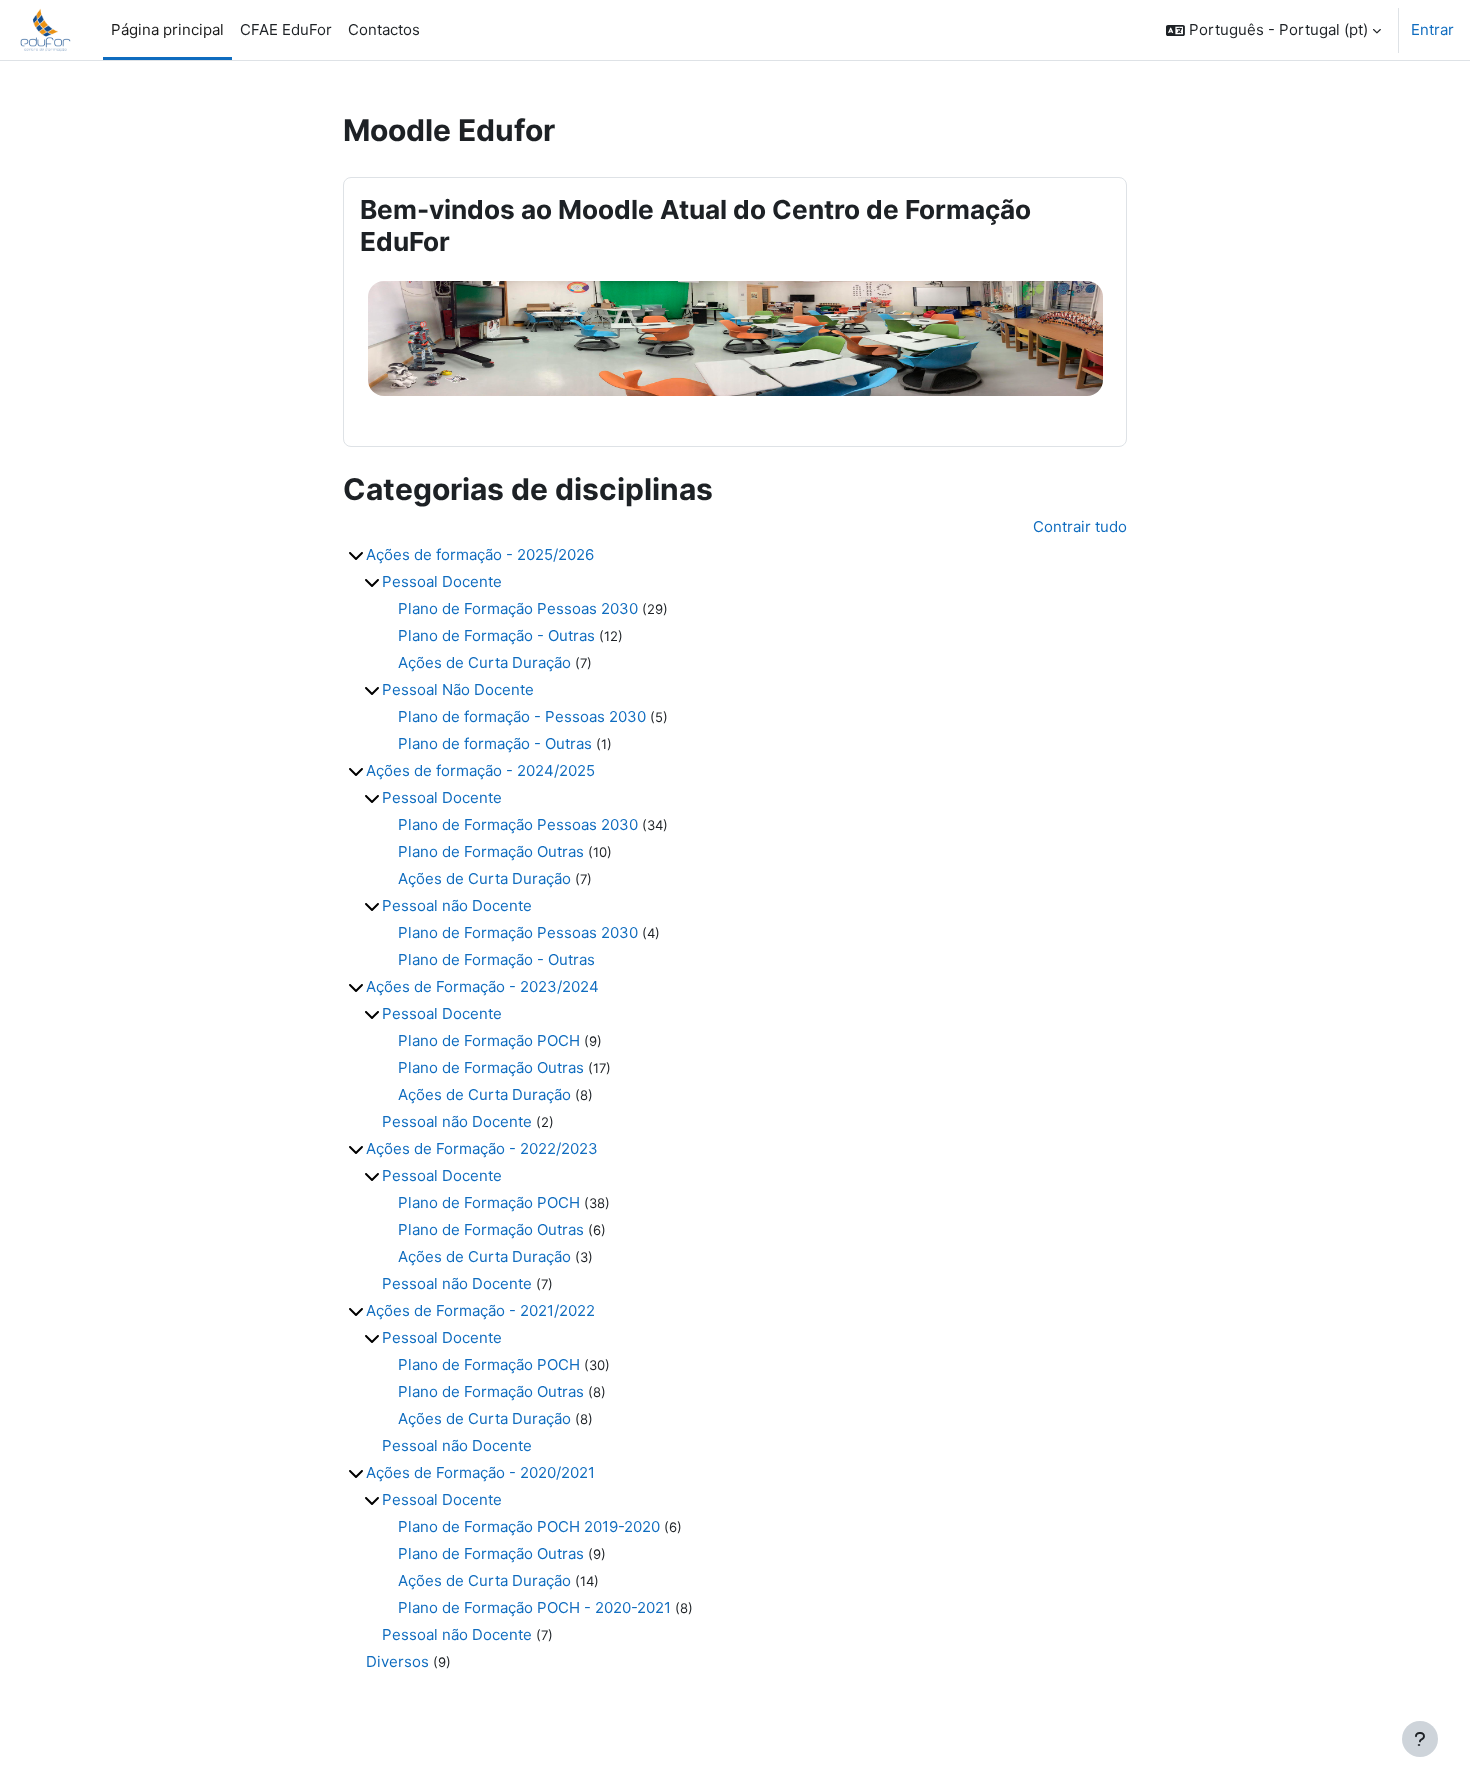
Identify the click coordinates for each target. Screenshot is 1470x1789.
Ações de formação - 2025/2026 (480, 554)
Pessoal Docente (442, 581)
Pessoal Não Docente (458, 689)
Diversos (397, 1661)
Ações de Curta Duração (484, 662)
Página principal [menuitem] (167, 29)
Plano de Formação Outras (491, 851)
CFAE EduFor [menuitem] (286, 29)
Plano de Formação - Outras (496, 635)
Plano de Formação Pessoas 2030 (518, 608)
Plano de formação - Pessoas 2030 (522, 716)
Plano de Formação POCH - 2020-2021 (534, 1607)
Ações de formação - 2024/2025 (480, 770)
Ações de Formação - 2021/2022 (480, 1310)
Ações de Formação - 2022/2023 (482, 1148)
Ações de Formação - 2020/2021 (480, 1472)
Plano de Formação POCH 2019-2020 (529, 1526)
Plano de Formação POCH (489, 1040)
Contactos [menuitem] (384, 29)
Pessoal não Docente (457, 905)
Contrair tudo (1080, 526)
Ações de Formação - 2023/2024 (482, 986)
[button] (1273, 30)
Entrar (1432, 29)
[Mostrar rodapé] (1420, 1739)
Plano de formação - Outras (495, 743)
